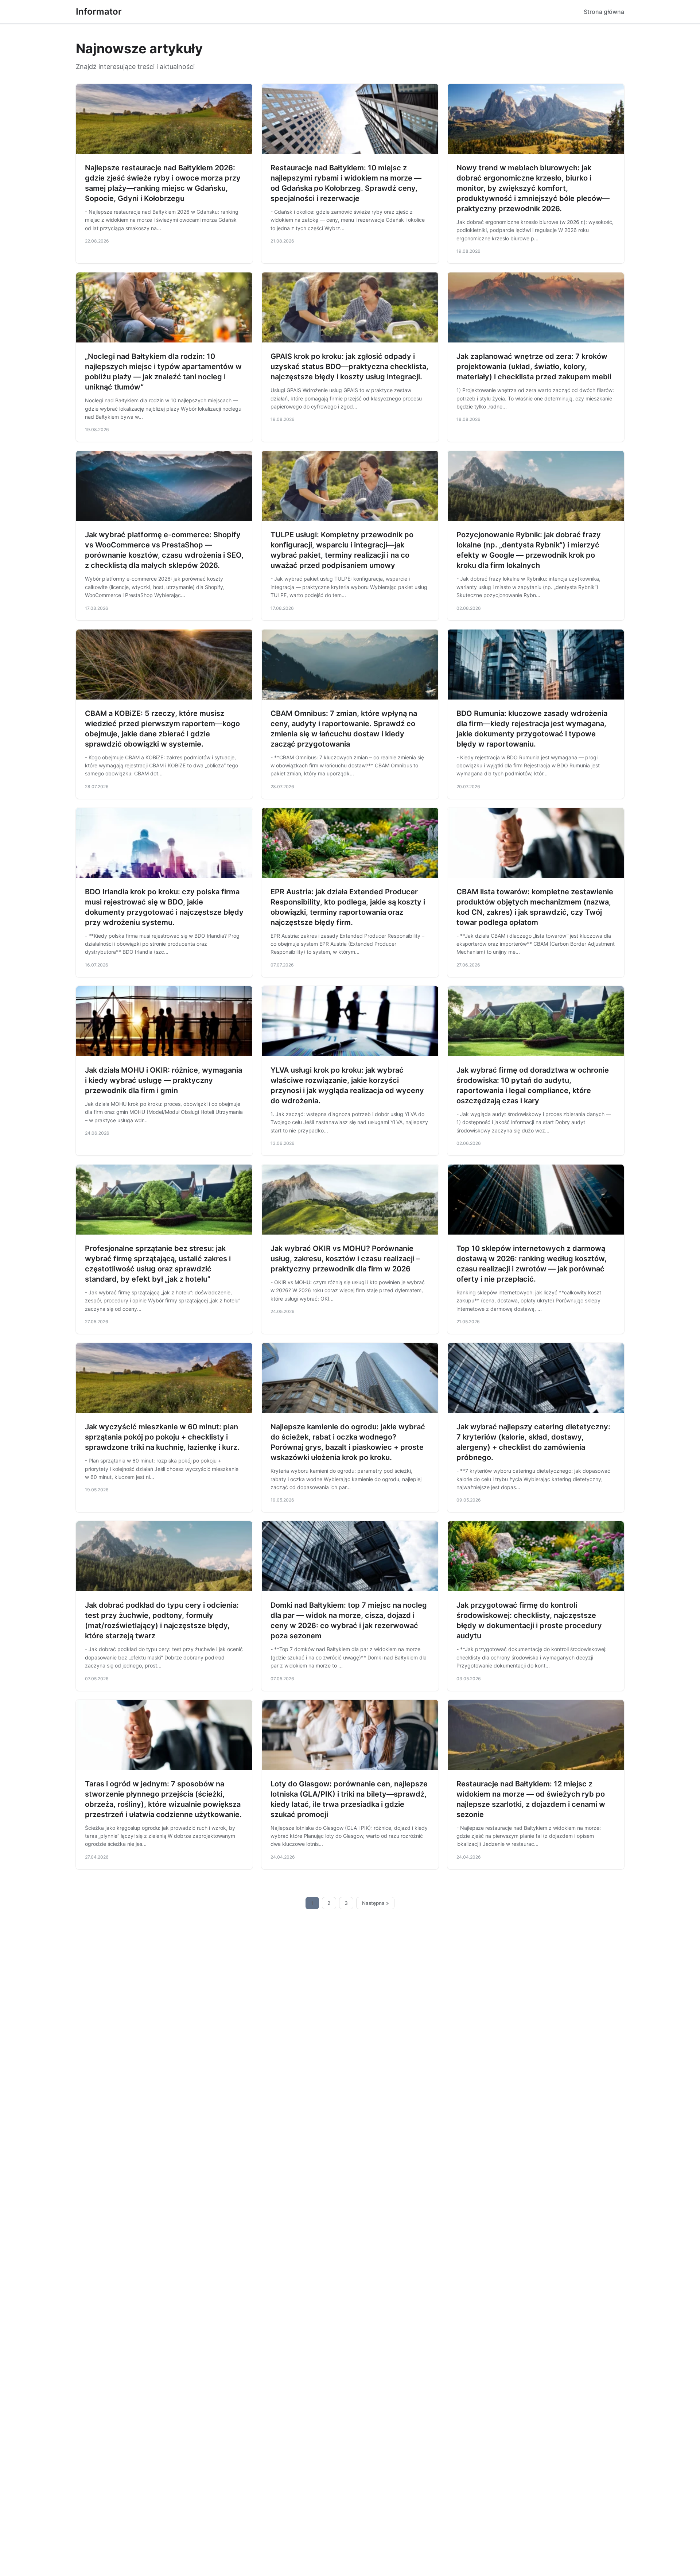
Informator (99, 11)
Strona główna (604, 12)
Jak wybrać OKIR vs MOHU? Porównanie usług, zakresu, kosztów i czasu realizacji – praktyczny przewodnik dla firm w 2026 (345, 1259)
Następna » (376, 1903)
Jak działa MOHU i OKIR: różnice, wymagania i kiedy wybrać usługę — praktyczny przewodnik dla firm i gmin (164, 1080)
